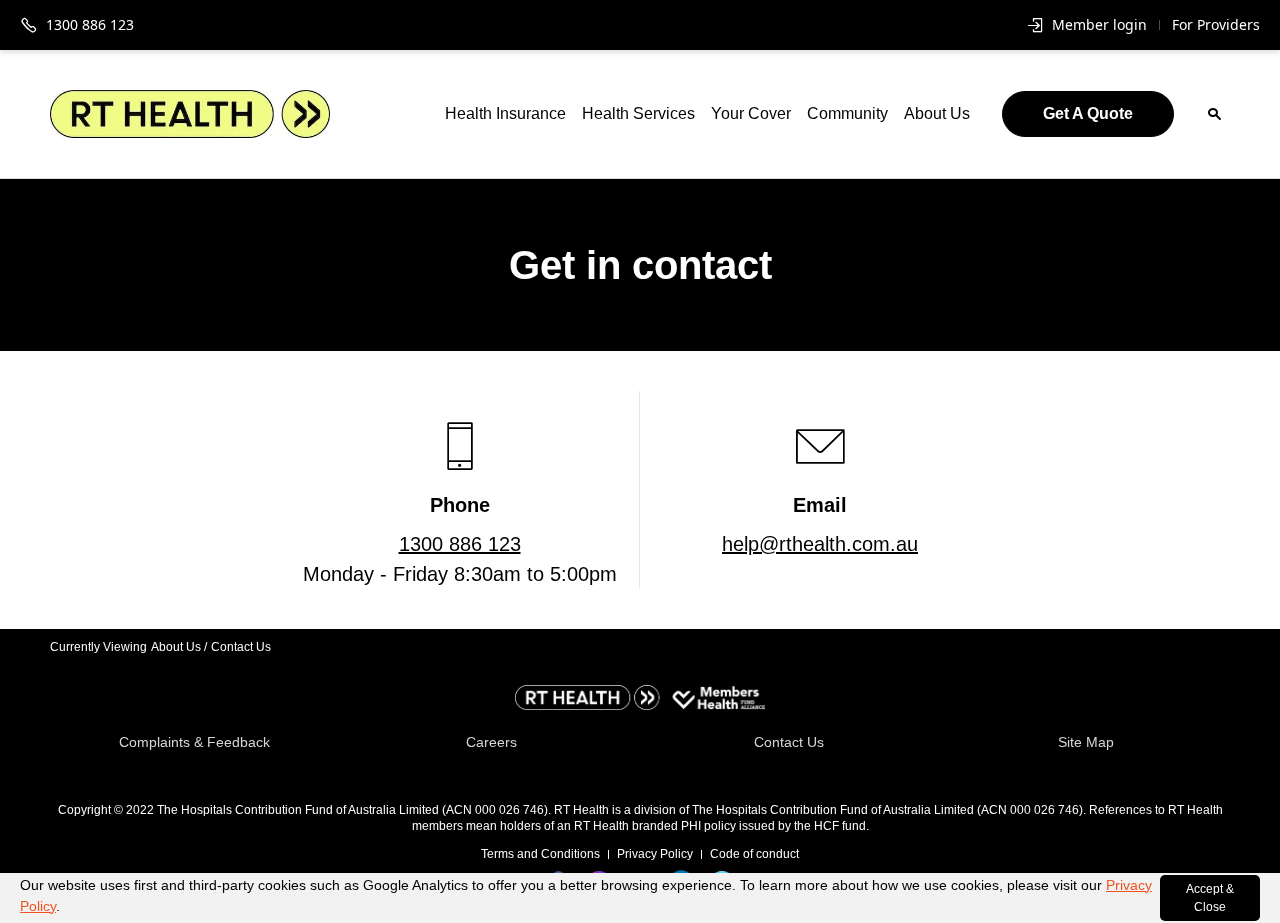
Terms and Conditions (540, 854)
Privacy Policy (655, 854)
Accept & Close (1210, 898)
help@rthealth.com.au (820, 544)
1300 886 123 (460, 544)
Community (847, 113)
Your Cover (751, 113)
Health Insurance (505, 113)
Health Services (638, 113)
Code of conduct (754, 854)
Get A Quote (1088, 113)
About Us (937, 113)
